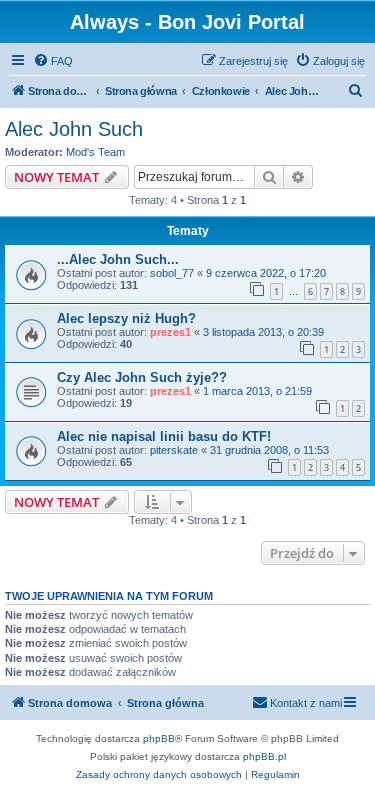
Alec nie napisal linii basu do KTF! (164, 436)
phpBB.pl (264, 756)
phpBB (159, 738)
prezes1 (170, 332)
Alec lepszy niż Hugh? (126, 318)
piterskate (174, 450)
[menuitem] (53, 61)
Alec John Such (74, 129)
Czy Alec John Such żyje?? (142, 377)
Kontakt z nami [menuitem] (306, 703)
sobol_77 (172, 273)
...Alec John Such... (118, 259)
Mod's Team (95, 152)
